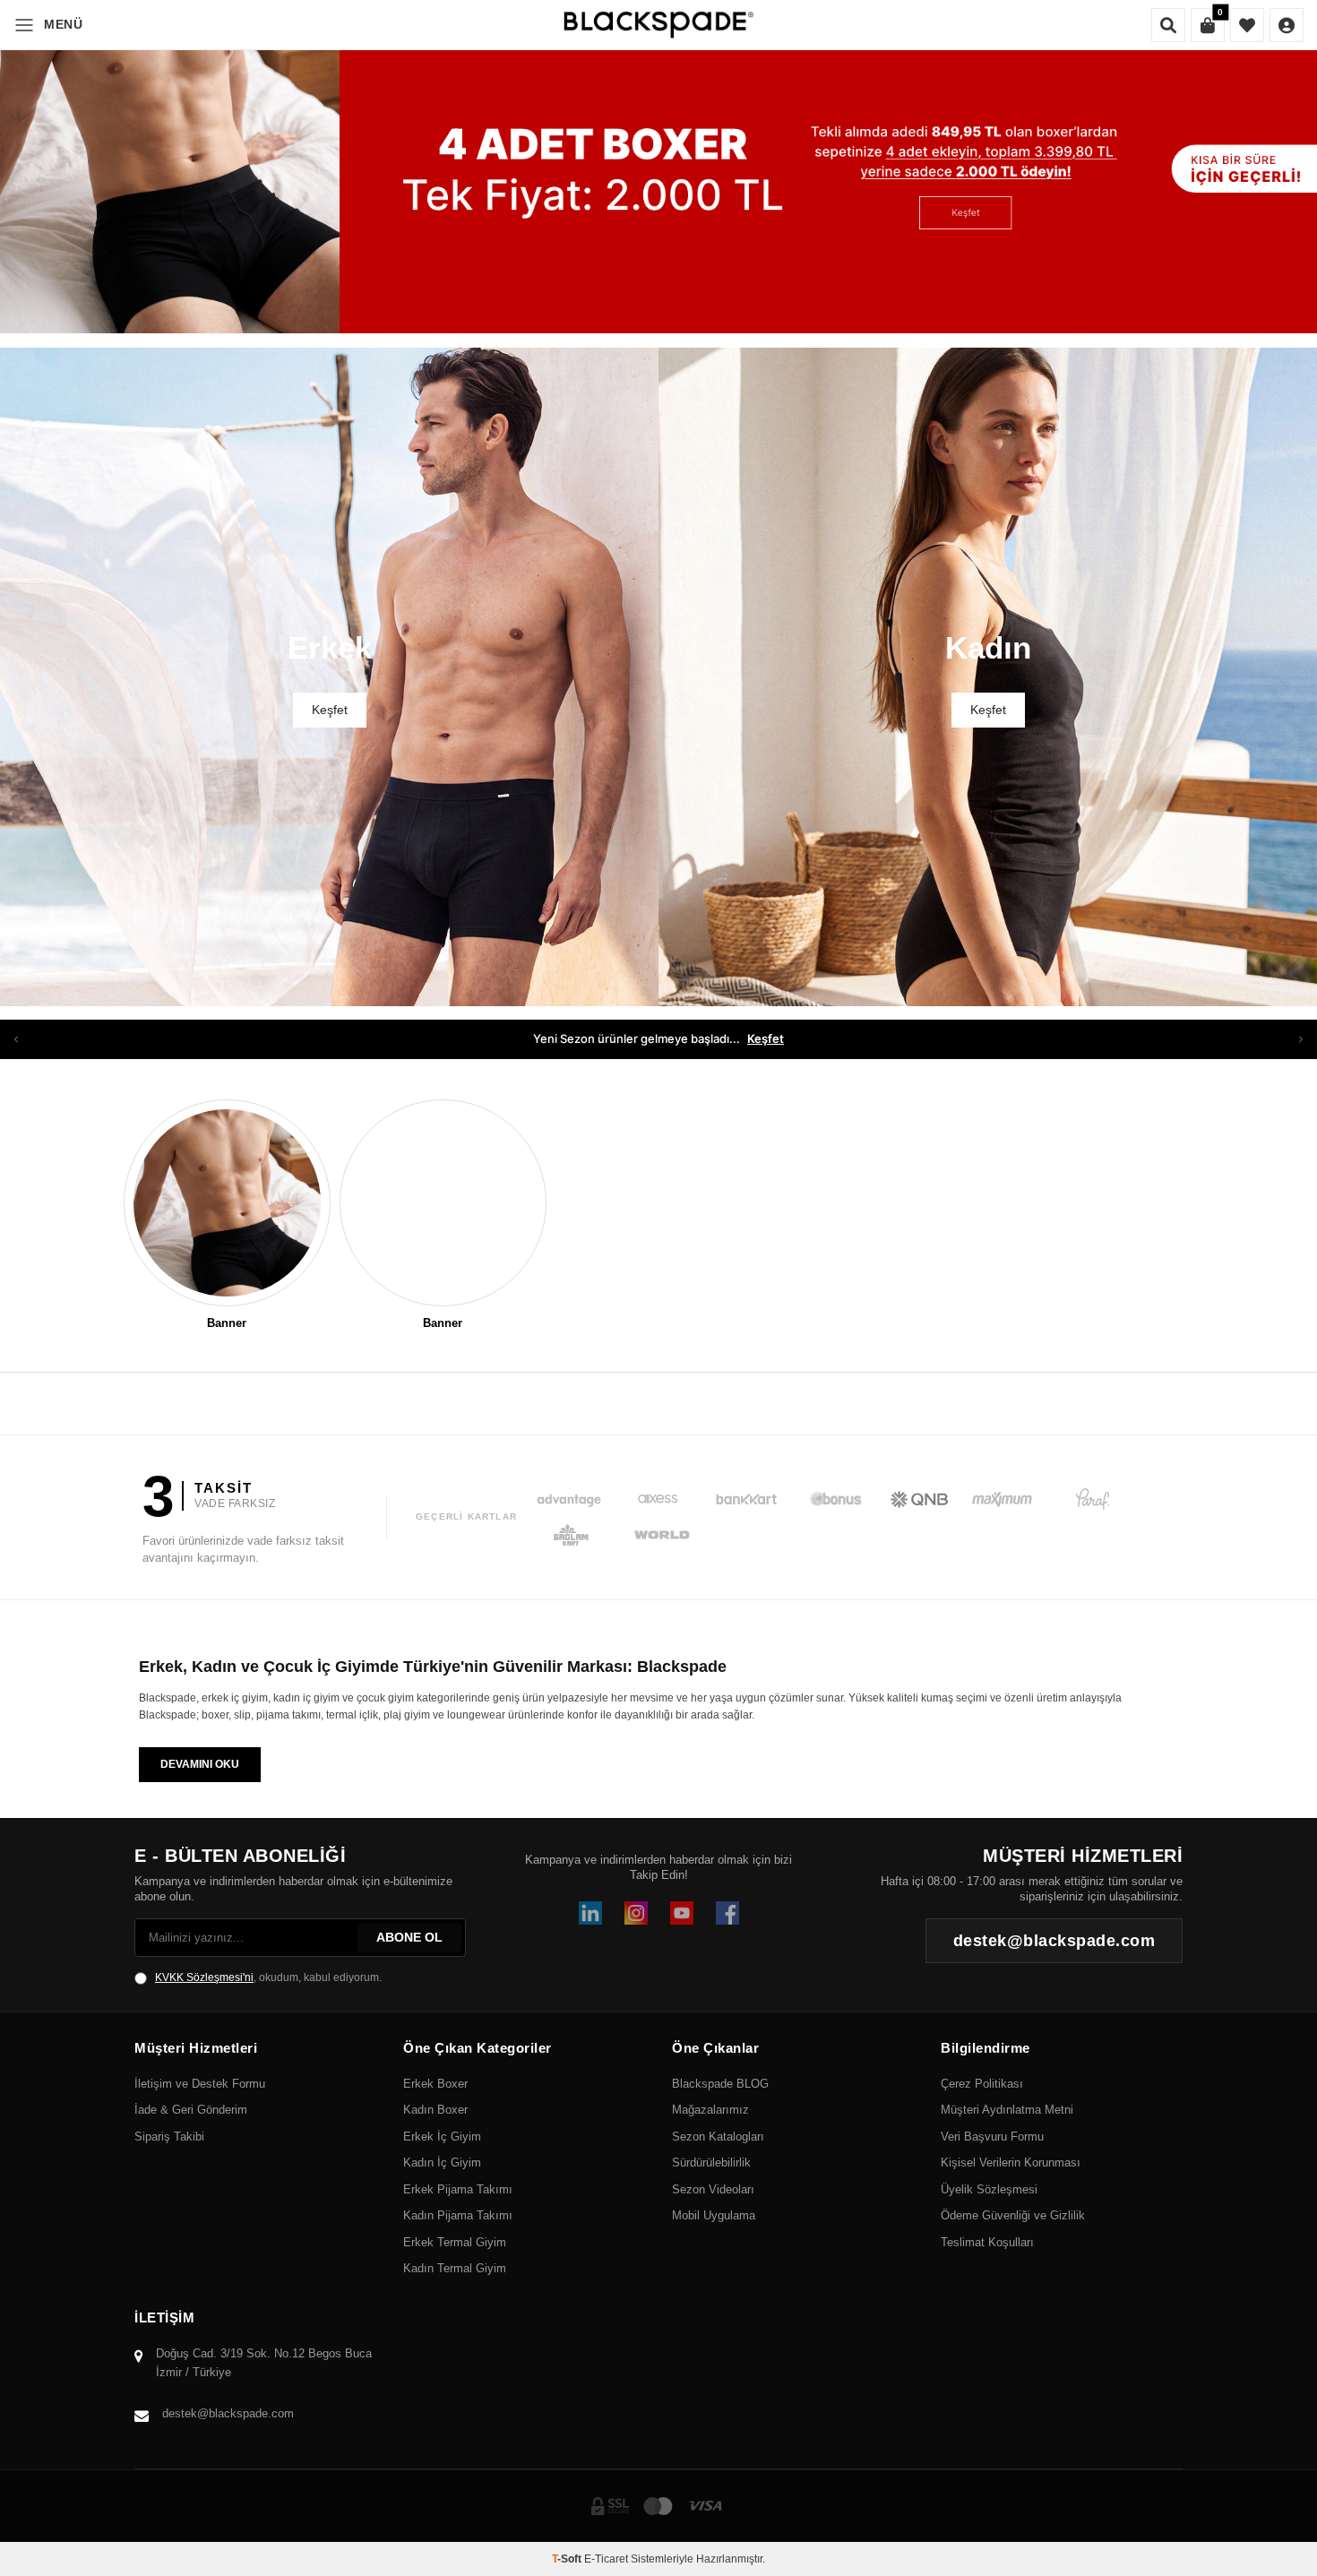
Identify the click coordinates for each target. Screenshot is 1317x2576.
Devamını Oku (200, 1764)
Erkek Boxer (435, 2084)
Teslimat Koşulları (987, 2242)
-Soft (568, 2559)
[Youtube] (682, 1913)
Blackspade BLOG (720, 2084)
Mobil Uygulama (714, 2215)
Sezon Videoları (713, 2189)
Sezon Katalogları (718, 2137)
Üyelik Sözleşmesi (989, 2189)
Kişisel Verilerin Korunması (1011, 2162)
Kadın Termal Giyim (455, 2268)
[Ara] (1168, 25)
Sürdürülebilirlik (711, 2162)
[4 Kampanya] (658, 167)
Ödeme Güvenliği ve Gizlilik (1013, 2215)
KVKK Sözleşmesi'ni (204, 1977)
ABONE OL (409, 1937)
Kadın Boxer (435, 2110)
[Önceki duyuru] (16, 1039)
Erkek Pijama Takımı (458, 2189)
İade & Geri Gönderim (191, 2110)
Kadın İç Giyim (442, 2162)
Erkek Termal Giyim (455, 2242)
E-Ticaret (606, 2559)
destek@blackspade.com (228, 2413)
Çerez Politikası (982, 2084)
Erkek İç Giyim (442, 2137)
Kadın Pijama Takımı (458, 2215)
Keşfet (766, 1038)
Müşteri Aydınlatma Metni (1007, 2110)
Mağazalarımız (710, 2110)
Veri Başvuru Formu (992, 2137)
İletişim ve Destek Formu (200, 2084)
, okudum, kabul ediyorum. (268, 1977)
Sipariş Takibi (169, 2137)
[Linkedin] (590, 1913)
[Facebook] (727, 1913)
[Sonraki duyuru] (1301, 1039)
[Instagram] (636, 1913)
